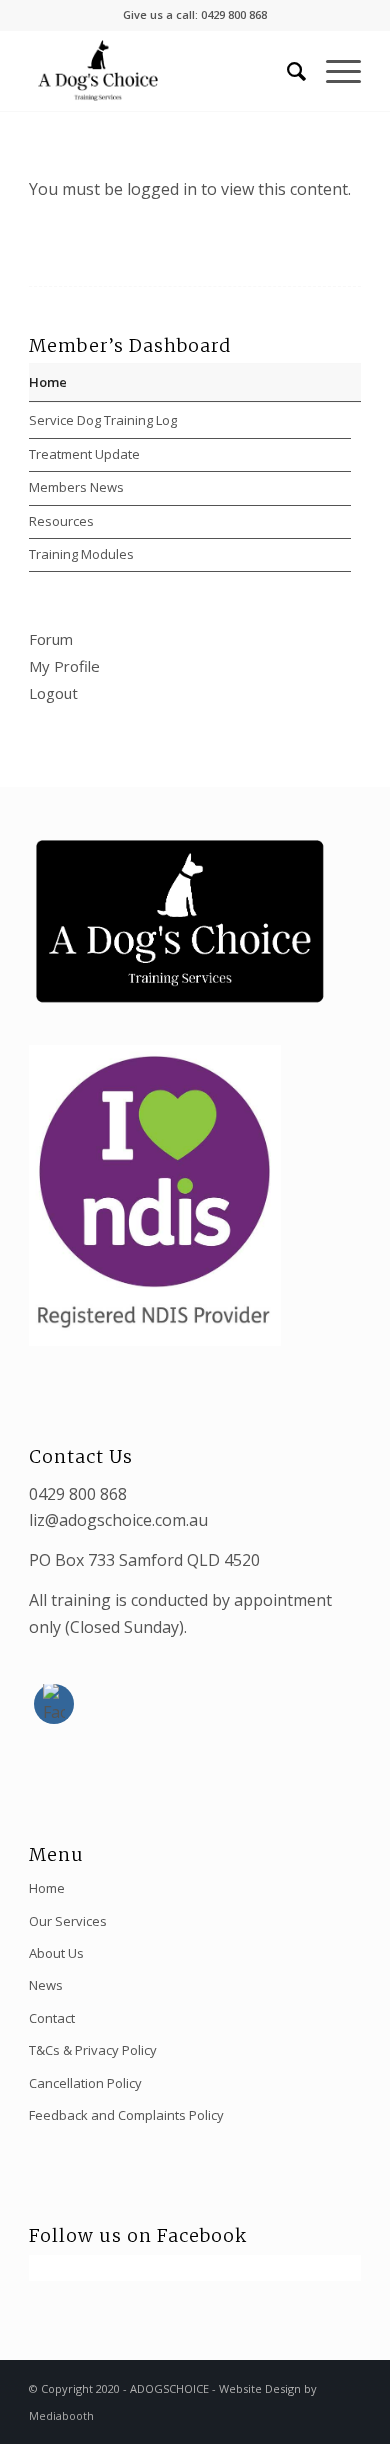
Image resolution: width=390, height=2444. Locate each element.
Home (48, 382)
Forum (51, 639)
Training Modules (81, 554)
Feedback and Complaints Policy (126, 2115)
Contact (52, 2018)
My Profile (64, 666)
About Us (56, 1953)
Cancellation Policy (85, 2083)
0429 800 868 (78, 1494)
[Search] (286, 71)
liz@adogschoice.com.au (118, 1520)
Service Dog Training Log (103, 420)
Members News (76, 487)
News (46, 1985)
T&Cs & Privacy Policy (93, 2050)
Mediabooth (61, 2415)
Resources (61, 521)
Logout (53, 693)
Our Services (68, 1921)
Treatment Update (84, 454)
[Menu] (333, 71)
